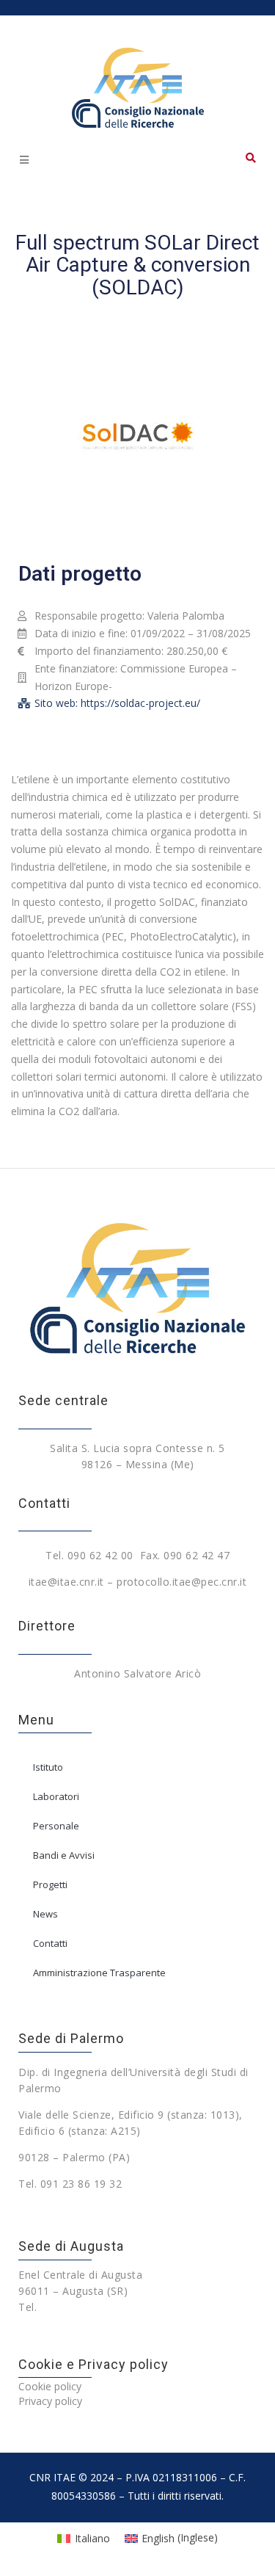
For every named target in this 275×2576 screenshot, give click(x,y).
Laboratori (56, 1796)
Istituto (48, 1767)
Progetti (50, 1884)
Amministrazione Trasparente (99, 1973)
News (45, 1914)
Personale (56, 1826)
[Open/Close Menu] (24, 160)
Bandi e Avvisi (64, 1855)
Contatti (50, 1943)
